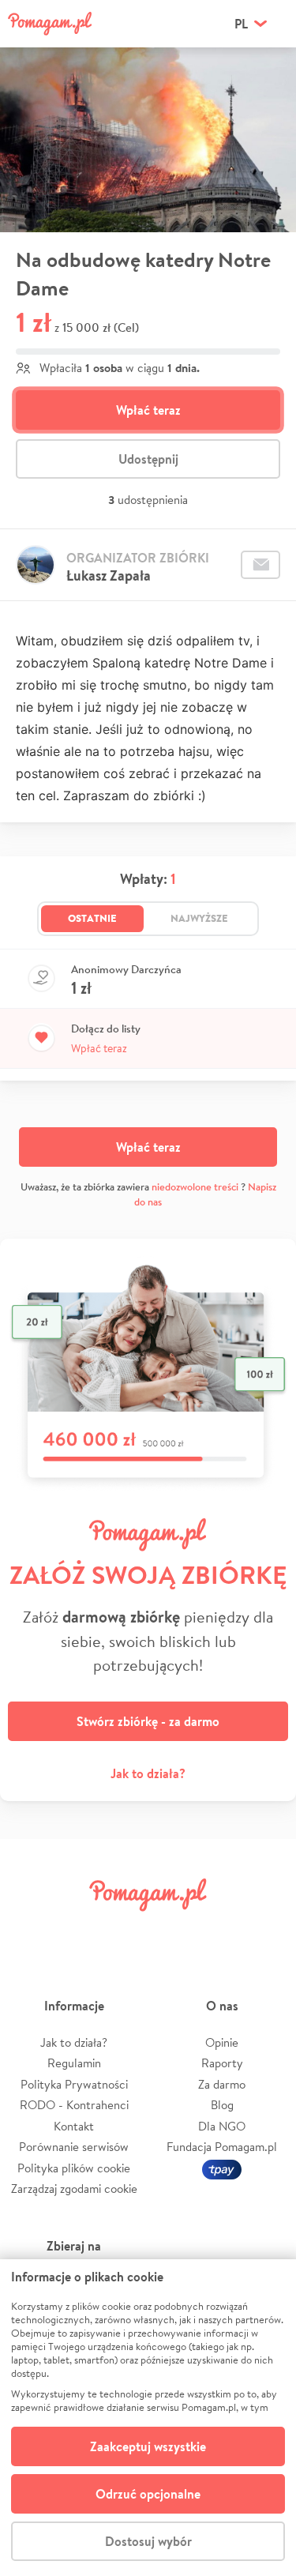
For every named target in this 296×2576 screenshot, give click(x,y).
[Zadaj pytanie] (260, 565)
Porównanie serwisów (74, 2147)
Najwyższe (199, 918)
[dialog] (148, 2418)
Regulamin (74, 2063)
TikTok (219, 1930)
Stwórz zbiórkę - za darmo (148, 1721)
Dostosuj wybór (148, 2541)
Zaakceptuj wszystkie (148, 2446)
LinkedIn (171, 1930)
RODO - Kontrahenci (74, 2105)
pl (241, 24)
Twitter (77, 1930)
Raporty (222, 2063)
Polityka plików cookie (74, 2168)
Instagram (125, 1930)
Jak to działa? (148, 1773)
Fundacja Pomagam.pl (222, 2147)
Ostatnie (92, 918)
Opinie (222, 2042)
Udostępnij (148, 459)
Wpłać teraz (148, 410)
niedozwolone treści (195, 1187)
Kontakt (74, 2126)
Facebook (30, 1930)
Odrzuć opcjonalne (148, 2494)
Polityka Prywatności (74, 2084)
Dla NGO (222, 2126)
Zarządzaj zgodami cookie (74, 2189)
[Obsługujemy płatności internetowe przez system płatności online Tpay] (222, 2168)
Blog (222, 2105)
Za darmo (222, 2084)
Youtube (266, 1930)
